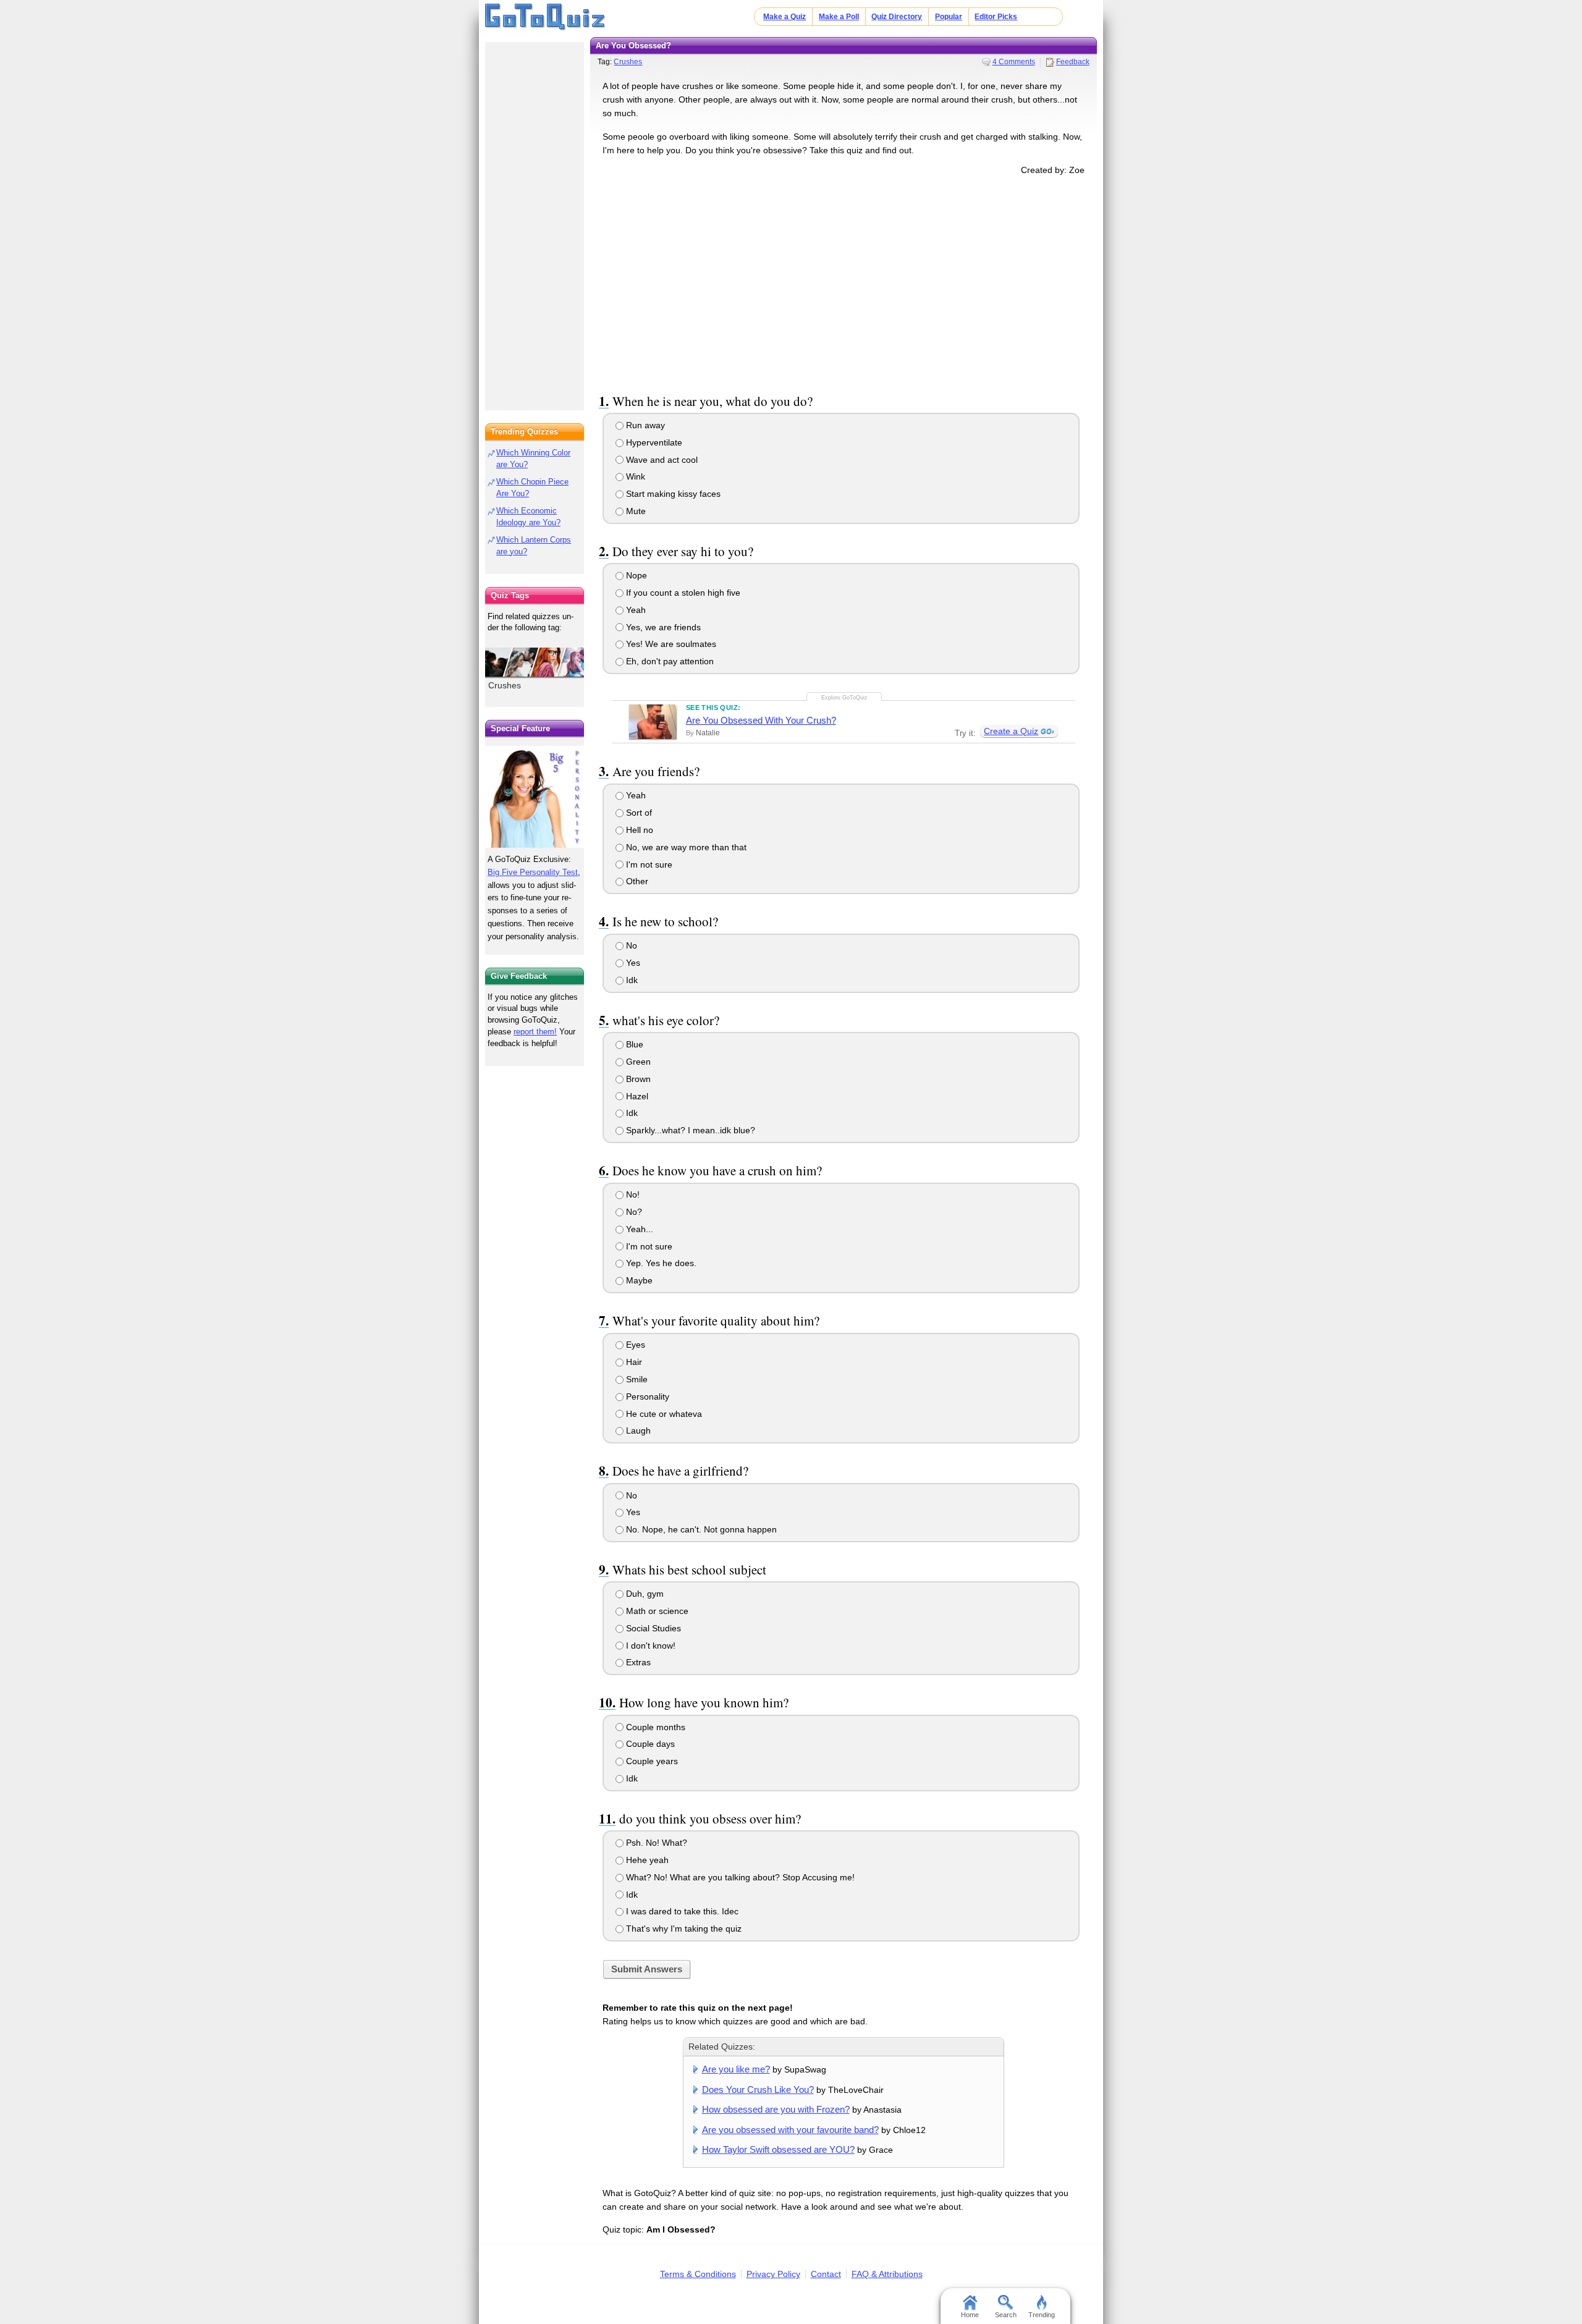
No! (632, 1194)
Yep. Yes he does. (660, 1263)
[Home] (545, 17)
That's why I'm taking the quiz (683, 1929)
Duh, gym (644, 1594)
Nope (635, 575)
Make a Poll (839, 17)
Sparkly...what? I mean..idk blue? (689, 1130)
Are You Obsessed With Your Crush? (761, 720)
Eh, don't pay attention (669, 661)
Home (970, 2315)
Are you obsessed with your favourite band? (790, 2130)
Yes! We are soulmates (670, 644)
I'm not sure (648, 864)
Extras (637, 1662)
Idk (631, 980)
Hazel (636, 1096)
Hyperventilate (653, 442)
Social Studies (652, 1628)
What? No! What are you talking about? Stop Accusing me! (739, 1877)
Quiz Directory (897, 17)
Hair (633, 1362)
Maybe (638, 1280)
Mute (635, 511)
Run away (644, 425)
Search (1006, 2315)
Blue (633, 1044)
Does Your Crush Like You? (758, 2089)
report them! (535, 1032)
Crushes (628, 62)
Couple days (649, 1744)
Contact (826, 2274)
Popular (949, 17)
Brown (637, 1079)
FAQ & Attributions (887, 2274)
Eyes (634, 1345)
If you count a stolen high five (682, 593)
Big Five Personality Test (533, 872)
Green (637, 1062)
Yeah (635, 610)
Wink (634, 476)
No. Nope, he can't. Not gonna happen (700, 1529)
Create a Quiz (1011, 731)
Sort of (638, 813)
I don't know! (649, 1646)
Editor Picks (996, 17)
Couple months (654, 1727)
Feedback (1073, 62)
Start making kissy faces (672, 494)
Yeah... (638, 1229)
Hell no (638, 830)
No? (633, 1212)
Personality (646, 1397)
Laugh (637, 1430)
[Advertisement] (844, 282)
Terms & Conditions (698, 2274)
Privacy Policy (773, 2274)
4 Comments (1014, 62)
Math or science (656, 1611)
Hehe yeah (646, 1860)
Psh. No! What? (655, 1843)
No (630, 945)
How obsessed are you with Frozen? (776, 2109)
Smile (636, 1379)
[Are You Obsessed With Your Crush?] (653, 722)
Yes (632, 963)
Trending (1042, 2315)
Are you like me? (736, 2069)
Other (636, 881)
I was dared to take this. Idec (681, 1911)
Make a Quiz (785, 17)
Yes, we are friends (662, 627)
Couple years (651, 1761)
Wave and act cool (661, 460)
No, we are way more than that (685, 847)
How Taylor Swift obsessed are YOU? (778, 2149)
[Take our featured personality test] (535, 796)
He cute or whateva (663, 1414)
